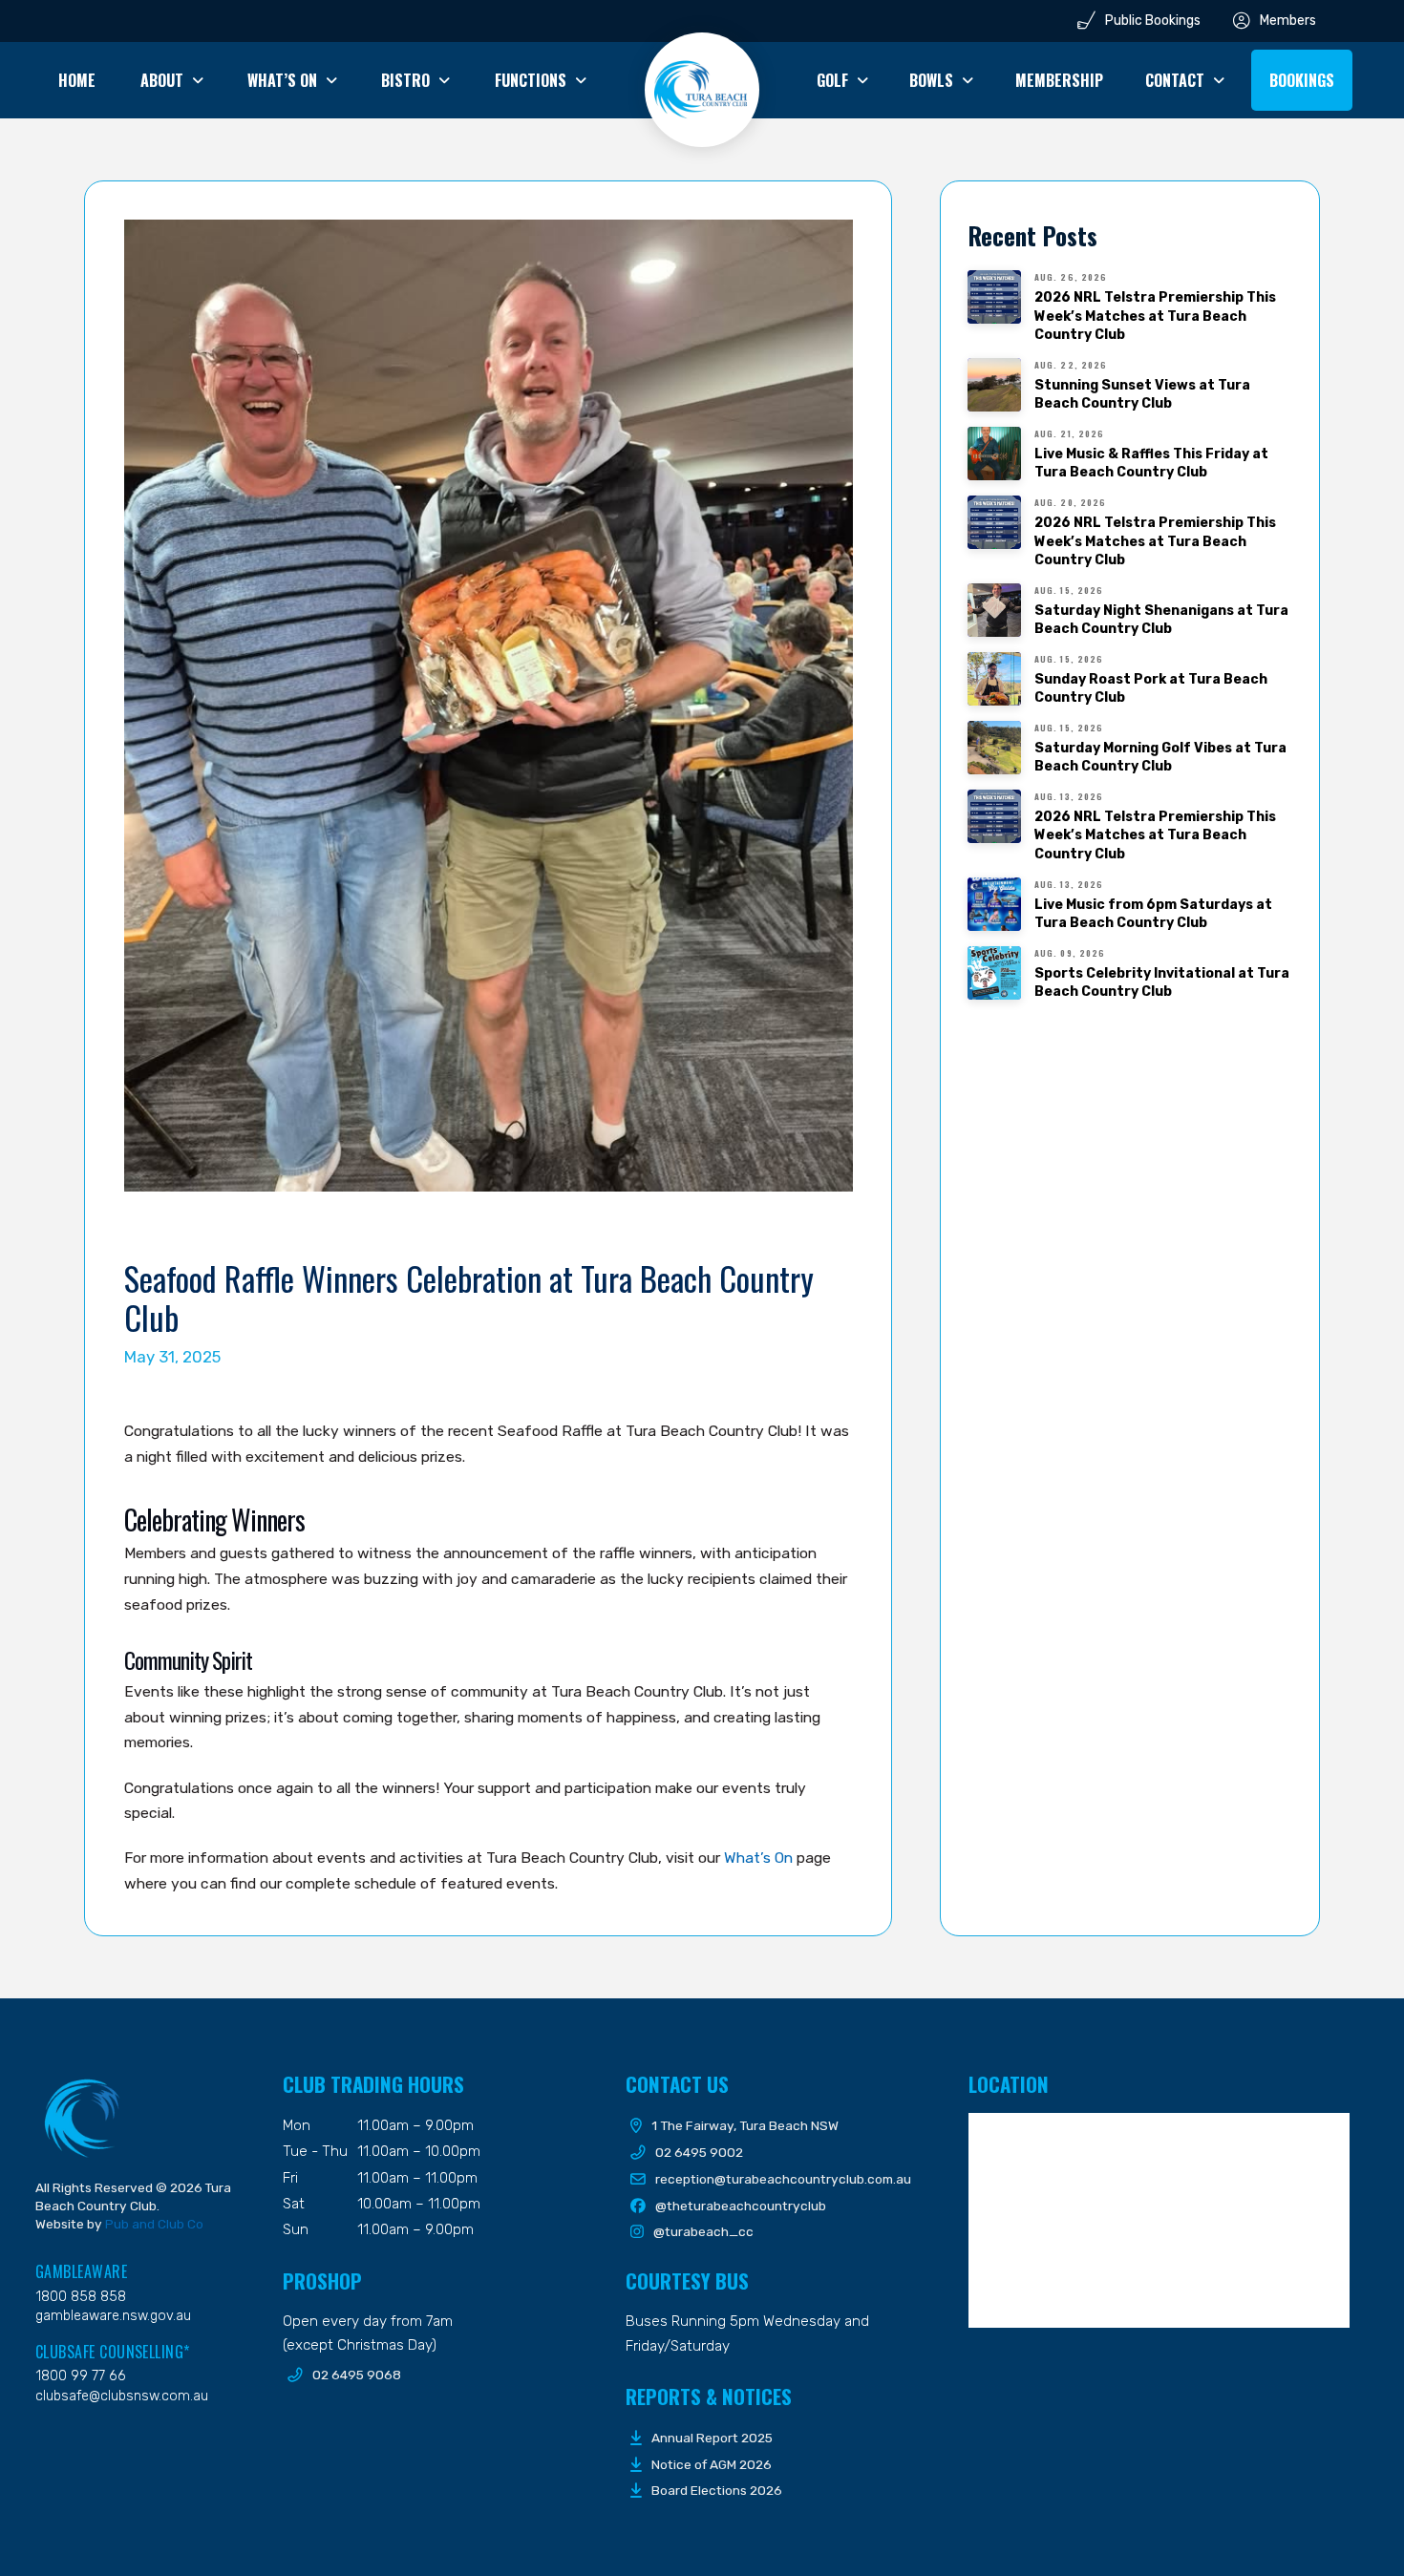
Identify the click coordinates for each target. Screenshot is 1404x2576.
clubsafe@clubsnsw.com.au (122, 2396)
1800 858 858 (81, 2297)
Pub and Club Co (154, 2224)
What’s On (758, 1858)
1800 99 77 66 (81, 2376)
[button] (1302, 80)
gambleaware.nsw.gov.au (113, 2316)
